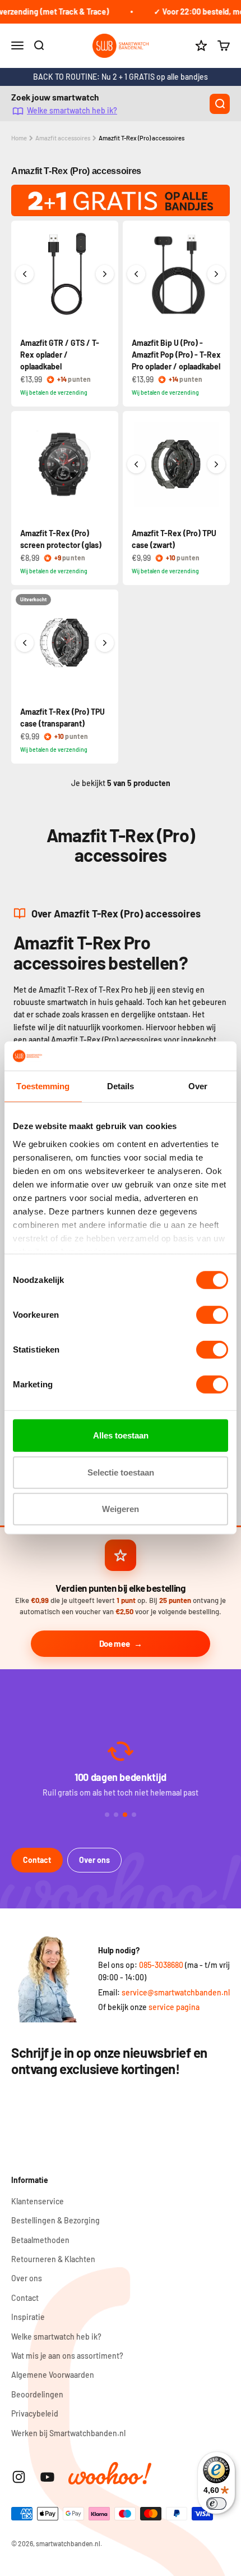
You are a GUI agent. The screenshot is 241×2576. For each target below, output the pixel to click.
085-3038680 (161, 1965)
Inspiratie (28, 2317)
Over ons (94, 1860)
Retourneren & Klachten (53, 2259)
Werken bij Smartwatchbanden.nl (68, 2433)
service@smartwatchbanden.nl (176, 1992)
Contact (37, 1860)
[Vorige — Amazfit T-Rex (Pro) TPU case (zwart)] (136, 464)
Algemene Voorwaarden (53, 2375)
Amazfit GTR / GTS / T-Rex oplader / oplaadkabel (60, 355)
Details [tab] (121, 1086)
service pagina (174, 2007)
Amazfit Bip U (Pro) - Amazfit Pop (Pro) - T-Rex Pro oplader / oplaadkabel (176, 355)
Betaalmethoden (40, 2240)
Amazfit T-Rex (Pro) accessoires (142, 138)
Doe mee (115, 1643)
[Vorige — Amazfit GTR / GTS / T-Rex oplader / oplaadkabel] (25, 274)
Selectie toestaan (121, 1472)
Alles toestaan (121, 1435)
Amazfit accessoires (63, 138)
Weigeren (121, 1509)
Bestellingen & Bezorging (55, 2220)
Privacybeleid (35, 2413)
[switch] (212, 1315)
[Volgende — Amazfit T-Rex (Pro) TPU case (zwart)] (216, 464)
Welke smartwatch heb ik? (72, 110)
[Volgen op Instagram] (19, 2477)
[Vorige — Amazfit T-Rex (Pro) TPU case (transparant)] (25, 643)
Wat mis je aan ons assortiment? (67, 2356)
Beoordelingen (37, 2394)
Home (19, 138)
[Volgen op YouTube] (47, 2477)
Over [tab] (198, 1086)
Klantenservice (38, 2201)
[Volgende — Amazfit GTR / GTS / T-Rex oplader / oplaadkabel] (105, 274)
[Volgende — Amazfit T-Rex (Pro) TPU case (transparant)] (105, 643)
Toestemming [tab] (43, 1086)
